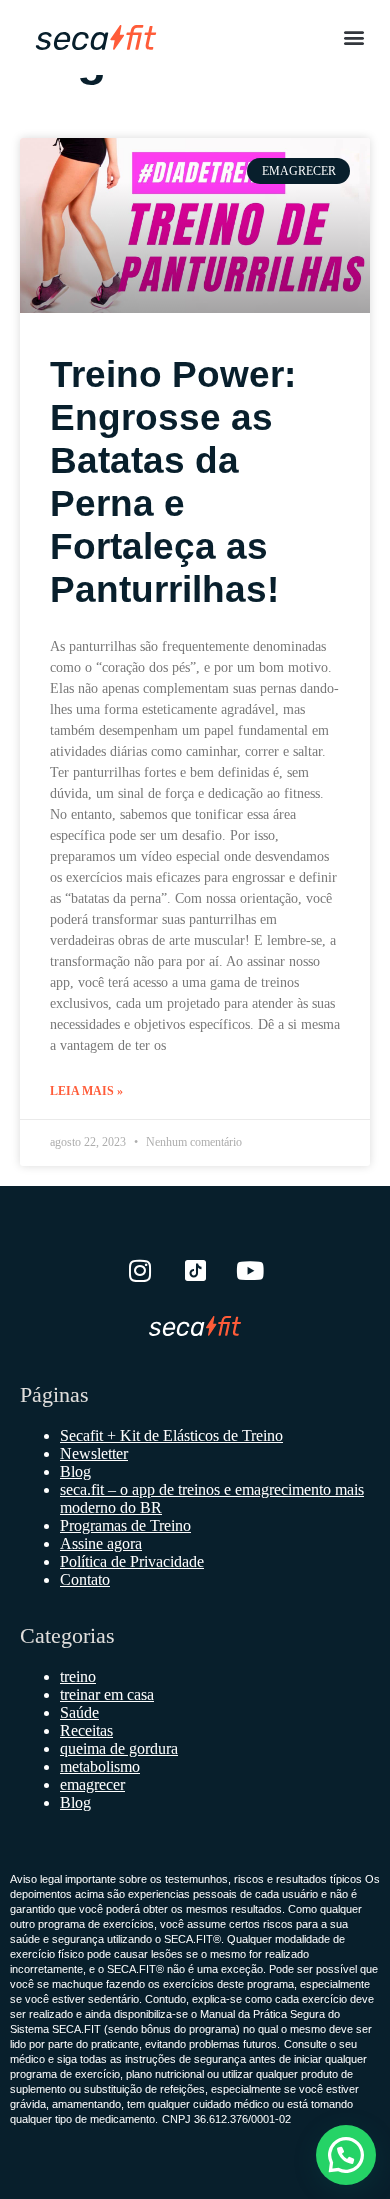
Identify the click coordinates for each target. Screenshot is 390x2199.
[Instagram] (140, 1271)
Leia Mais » (86, 1091)
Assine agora (101, 1543)
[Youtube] (250, 1271)
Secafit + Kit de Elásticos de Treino (171, 1435)
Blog (75, 1471)
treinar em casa (107, 1694)
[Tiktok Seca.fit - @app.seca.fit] (195, 1271)
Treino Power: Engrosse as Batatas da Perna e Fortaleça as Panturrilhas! (173, 481)
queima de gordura (119, 1748)
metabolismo (100, 1766)
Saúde (79, 1712)
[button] (353, 36)
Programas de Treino (125, 1525)
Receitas (86, 1730)
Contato (85, 1579)
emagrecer (92, 1784)
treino (78, 1676)
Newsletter (94, 1453)
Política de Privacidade (132, 1561)
